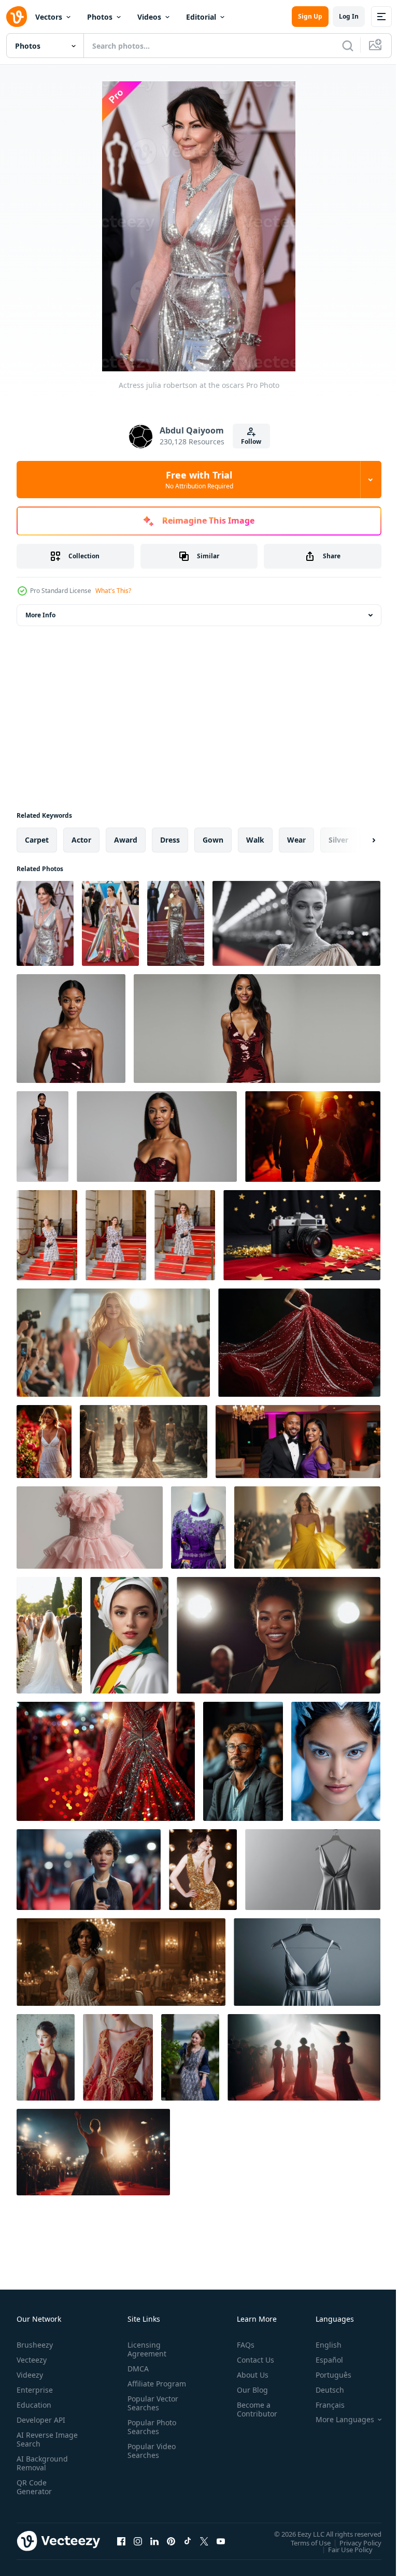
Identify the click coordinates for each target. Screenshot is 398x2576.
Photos (100, 17)
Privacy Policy (353, 2542)
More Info (40, 615)
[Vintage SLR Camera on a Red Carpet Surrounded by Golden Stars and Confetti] (302, 1235)
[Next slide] (357, 840)
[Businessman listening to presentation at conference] (243, 1761)
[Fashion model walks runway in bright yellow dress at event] (307, 1528)
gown (213, 840)
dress (170, 840)
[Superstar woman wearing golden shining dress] (203, 1870)
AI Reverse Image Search (41, 2439)
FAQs (241, 2345)
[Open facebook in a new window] (121, 2541)
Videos (149, 17)
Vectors (49, 17)
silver (338, 840)
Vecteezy (32, 2360)
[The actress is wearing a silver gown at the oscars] (176, 923)
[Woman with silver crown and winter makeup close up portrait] (336, 1761)
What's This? (113, 591)
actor (81, 840)
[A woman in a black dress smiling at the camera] (279, 1635)
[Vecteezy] (17, 17)
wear (296, 840)
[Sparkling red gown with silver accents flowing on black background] (299, 1343)
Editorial (201, 17)
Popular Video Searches (150, 2459)
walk (255, 840)
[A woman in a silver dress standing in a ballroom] (121, 1962)
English (321, 2345)
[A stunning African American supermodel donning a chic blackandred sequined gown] (71, 1029)
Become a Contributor (253, 2409)
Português (326, 2375)
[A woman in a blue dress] (190, 2057)
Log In (349, 16)
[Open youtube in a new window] (221, 2541)
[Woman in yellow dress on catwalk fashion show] (113, 1343)
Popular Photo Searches (150, 2436)
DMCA (136, 2369)
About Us (248, 2375)
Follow (251, 442)
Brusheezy (35, 2345)
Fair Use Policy (343, 2549)
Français (322, 2405)
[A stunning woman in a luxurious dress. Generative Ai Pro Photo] (129, 1635)
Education (34, 2405)
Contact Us (251, 2360)
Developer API (41, 2420)
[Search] (348, 46)
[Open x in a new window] (204, 2541)
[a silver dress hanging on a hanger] (307, 1962)
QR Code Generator (34, 2487)
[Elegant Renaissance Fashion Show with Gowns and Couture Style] (144, 1442)
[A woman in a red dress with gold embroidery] (118, 2057)
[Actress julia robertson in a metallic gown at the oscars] (110, 923)
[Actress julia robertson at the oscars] (45, 923)
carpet (37, 840)
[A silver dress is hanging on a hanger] (313, 1870)
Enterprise (35, 2390)
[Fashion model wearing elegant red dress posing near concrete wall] (46, 2057)
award (126, 840)
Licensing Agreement (145, 2349)
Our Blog (248, 2390)
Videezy (30, 2375)
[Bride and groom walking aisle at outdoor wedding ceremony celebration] (49, 1635)
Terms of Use (303, 2542)
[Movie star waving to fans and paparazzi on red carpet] (93, 2152)
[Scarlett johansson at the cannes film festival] (296, 923)
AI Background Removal (42, 2463)
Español (322, 2360)
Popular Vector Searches (151, 2412)
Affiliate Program (140, 2388)
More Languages (337, 2420)
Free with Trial (199, 480)
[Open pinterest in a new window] (171, 2541)
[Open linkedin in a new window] (154, 2541)
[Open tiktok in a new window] (188, 2541)
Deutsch (322, 2390)
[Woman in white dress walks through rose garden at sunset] (44, 1442)
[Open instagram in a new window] (138, 2541)
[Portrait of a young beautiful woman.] (47, 1235)
